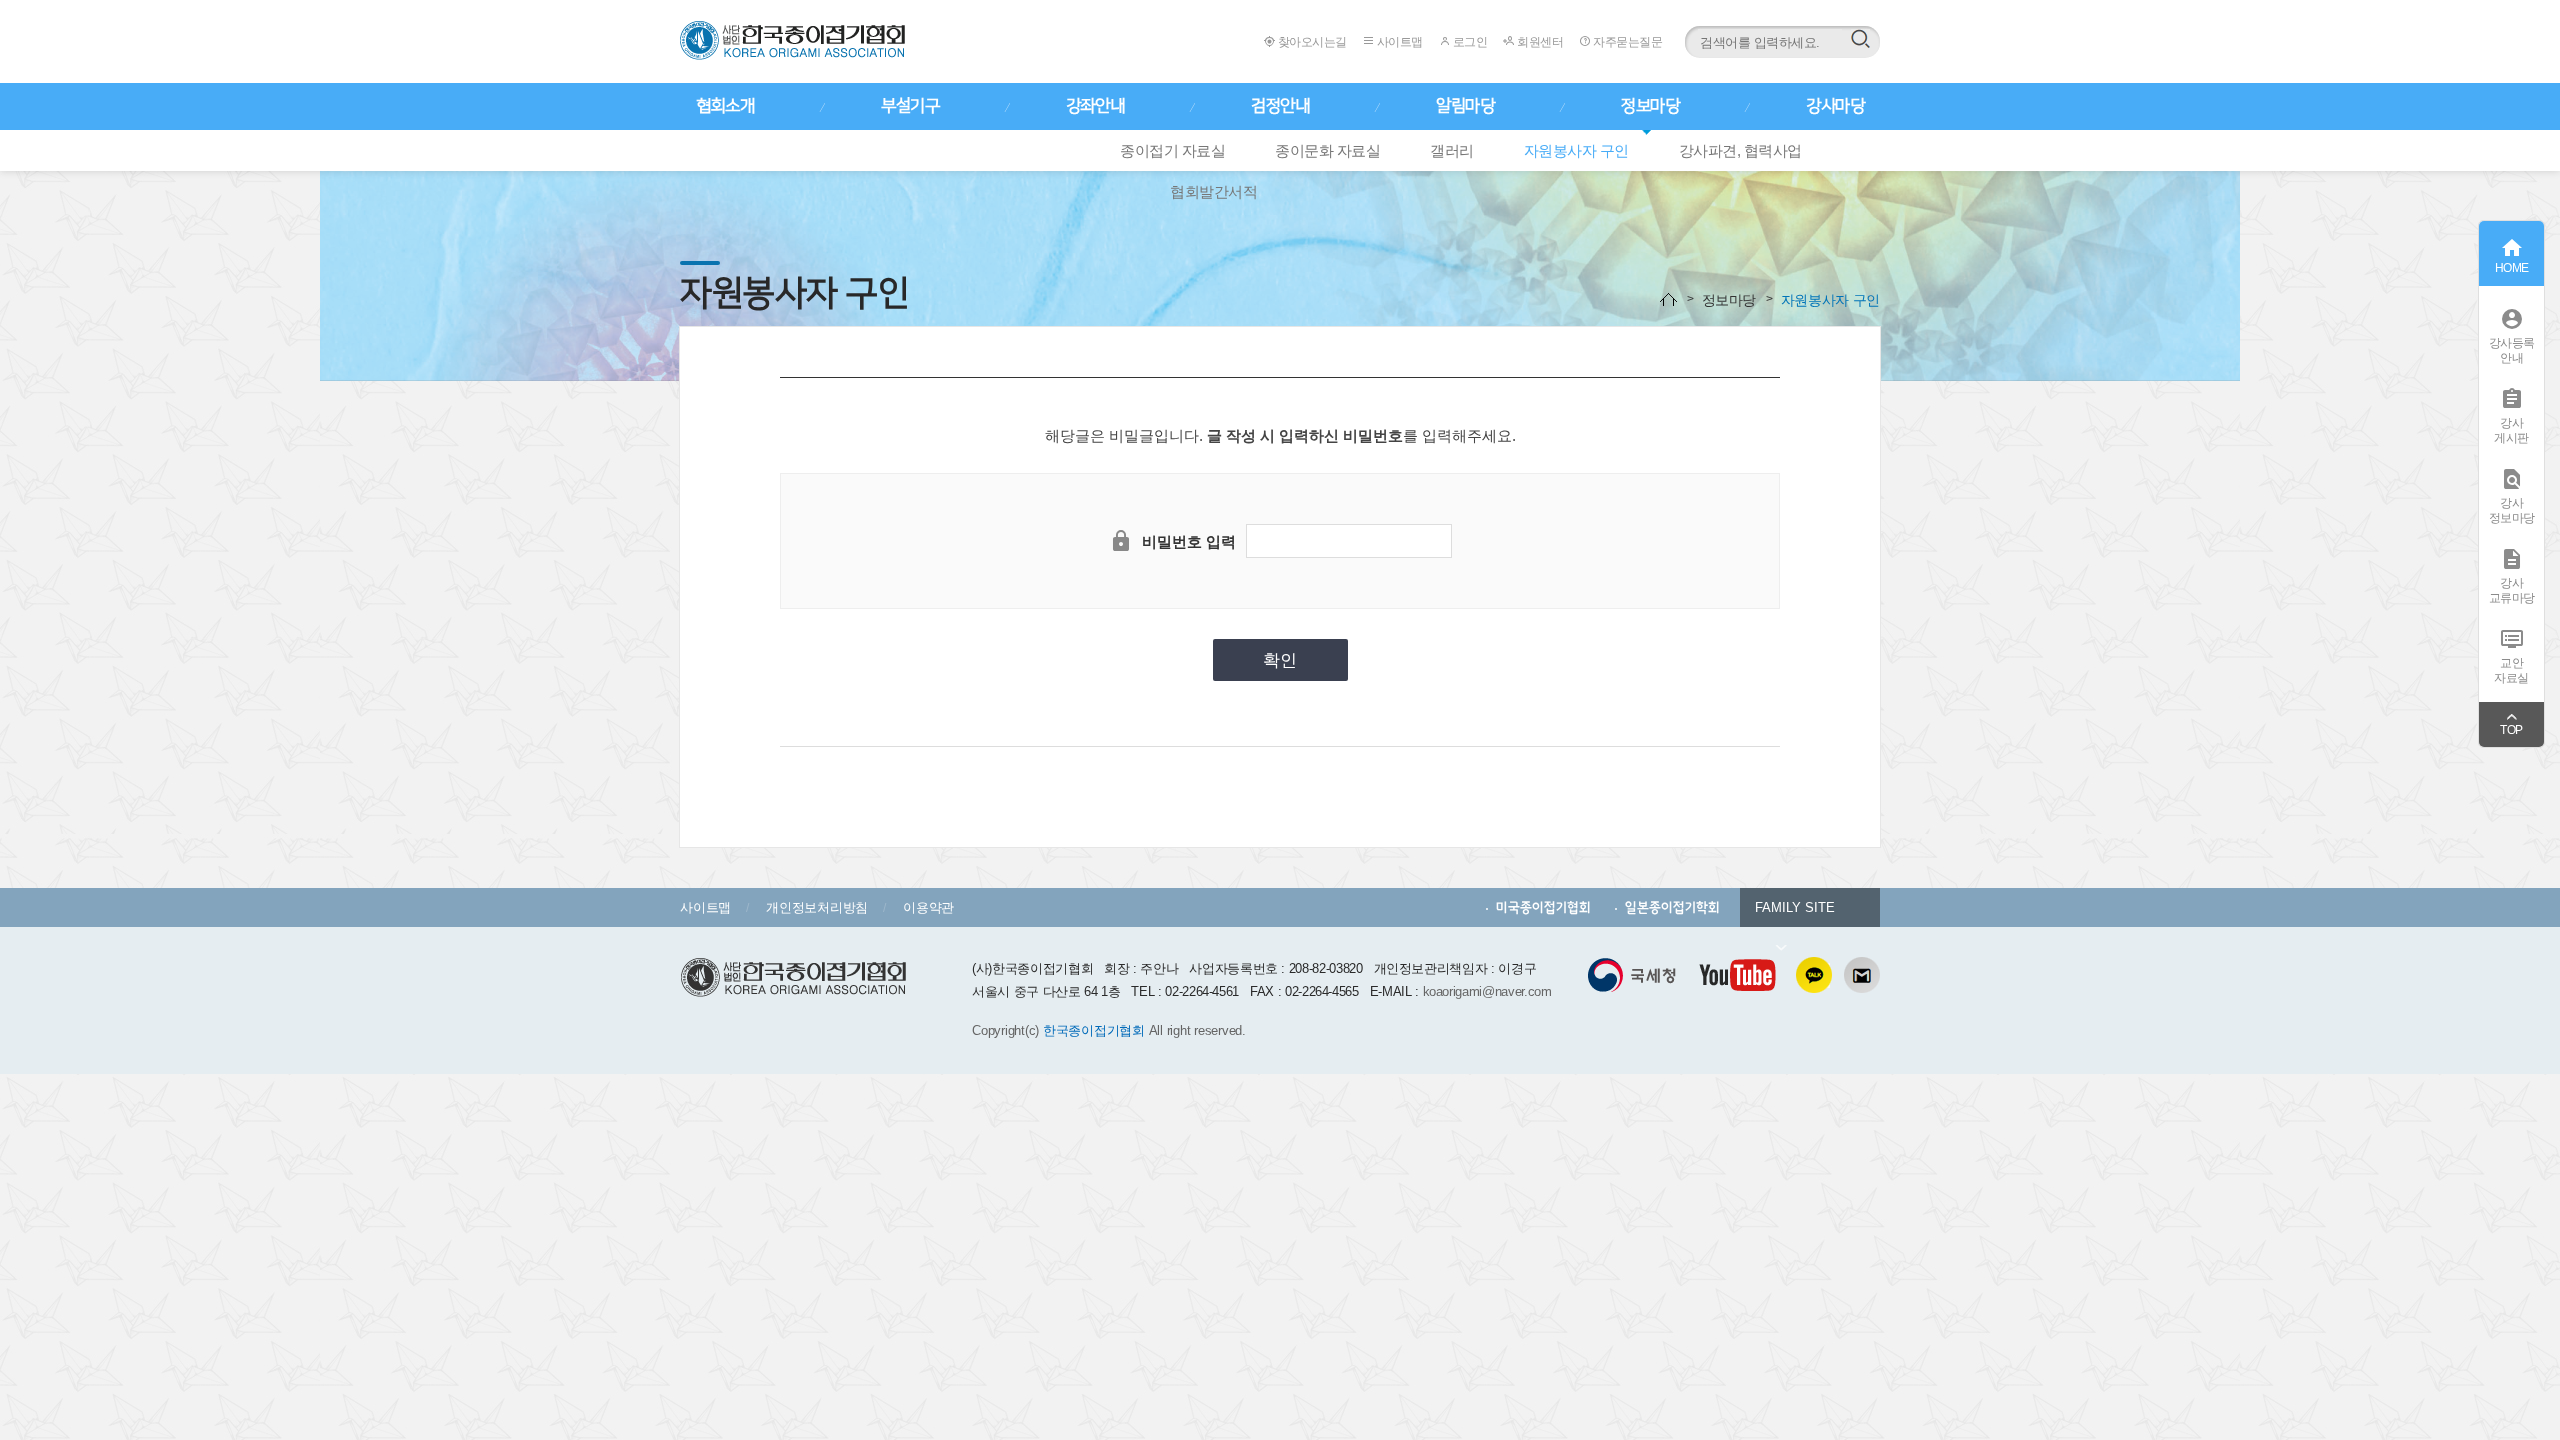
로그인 (1468, 42)
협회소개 (725, 106)
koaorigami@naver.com (1487, 991)
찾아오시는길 (1311, 42)
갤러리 (1452, 150)
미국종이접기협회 (1543, 907)
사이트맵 (1398, 42)
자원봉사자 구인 (1576, 150)
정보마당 (1650, 106)
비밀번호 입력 (1189, 541)
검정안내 (1280, 106)
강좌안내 (1095, 106)
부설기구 (910, 106)
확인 (1280, 660)
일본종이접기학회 (1672, 907)
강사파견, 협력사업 (1740, 150)
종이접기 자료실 (1172, 150)
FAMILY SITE (1795, 907)
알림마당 (1465, 106)
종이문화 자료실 (1327, 150)
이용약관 (928, 907)
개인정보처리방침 (817, 907)
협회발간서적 (1213, 191)
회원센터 (1539, 42)
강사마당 (1835, 106)
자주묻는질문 (1626, 42)
